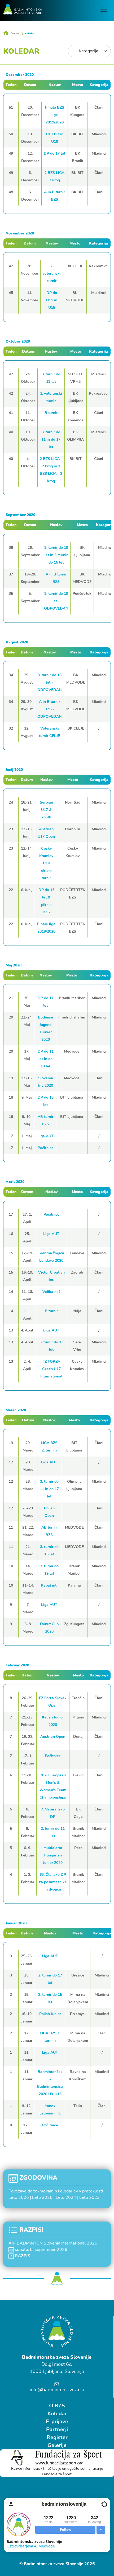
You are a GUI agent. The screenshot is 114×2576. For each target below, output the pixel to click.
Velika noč (51, 1292)
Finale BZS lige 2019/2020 (55, 115)
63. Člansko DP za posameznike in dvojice (53, 1882)
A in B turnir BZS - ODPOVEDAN (49, 709)
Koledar (30, 34)
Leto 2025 (42, 2197)
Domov (15, 34)
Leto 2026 (19, 2197)
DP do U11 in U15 (52, 300)
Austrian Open (53, 1737)
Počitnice (46, 1148)
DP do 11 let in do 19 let (46, 1059)
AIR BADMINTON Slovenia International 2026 (53, 2243)
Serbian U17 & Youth (46, 810)
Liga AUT (45, 1136)
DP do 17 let (54, 153)
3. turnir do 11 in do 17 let (51, 439)
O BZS (57, 2406)
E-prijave (57, 2421)
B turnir (51, 413)
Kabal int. (49, 1585)
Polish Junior (50, 2014)
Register (57, 2437)
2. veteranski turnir (52, 273)
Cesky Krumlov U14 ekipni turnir (46, 863)
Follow (65, 2530)
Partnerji (57, 2429)
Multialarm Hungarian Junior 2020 (53, 1855)
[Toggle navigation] (104, 9)
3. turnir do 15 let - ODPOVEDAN (49, 682)
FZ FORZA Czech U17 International (51, 1369)
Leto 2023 (89, 2197)
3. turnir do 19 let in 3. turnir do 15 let (56, 555)
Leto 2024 (66, 2197)
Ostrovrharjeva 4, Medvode (31, 2546)
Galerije (57, 2445)
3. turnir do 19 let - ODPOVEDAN (56, 601)
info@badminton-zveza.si (57, 2390)
